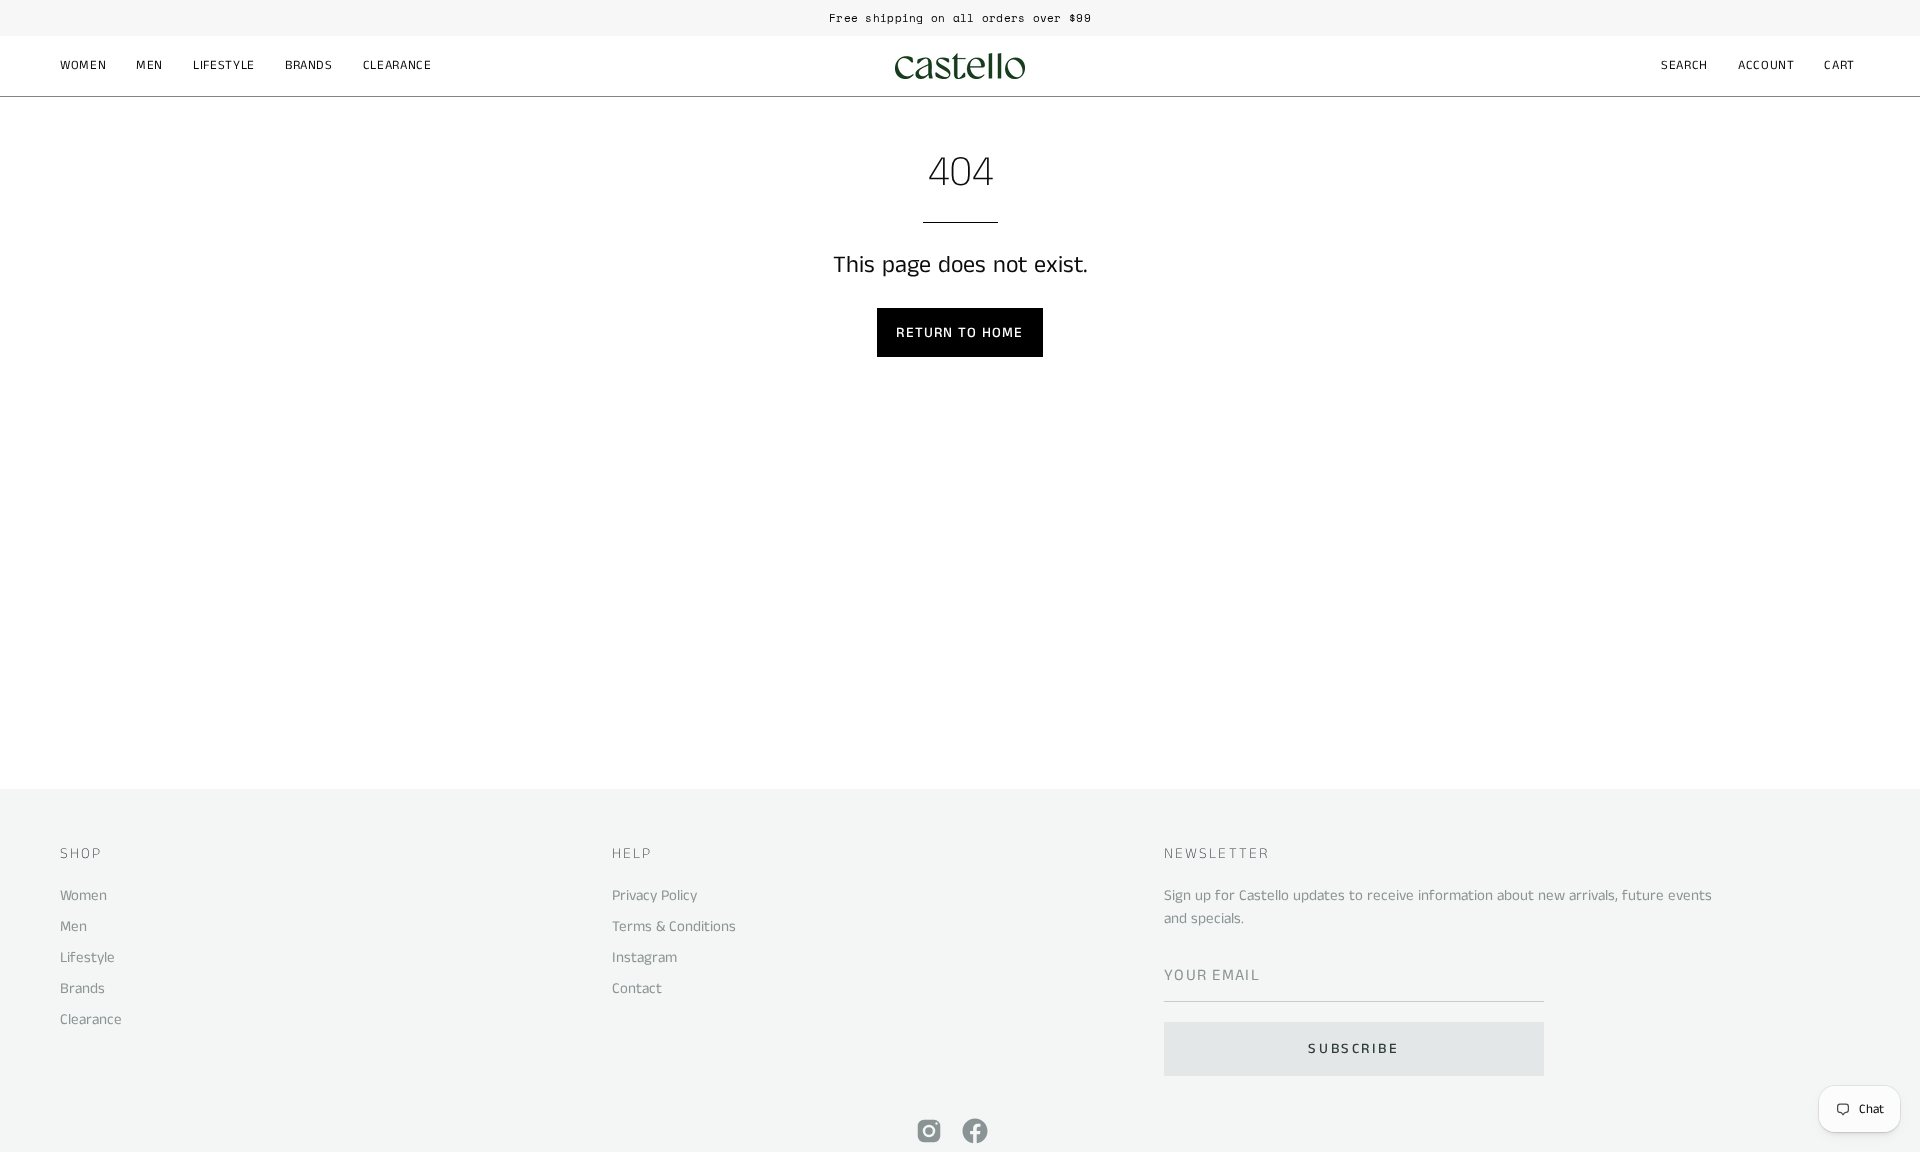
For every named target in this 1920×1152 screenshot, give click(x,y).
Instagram (644, 957)
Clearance (91, 1019)
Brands (82, 988)
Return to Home (959, 333)
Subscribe (1353, 1049)
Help (632, 854)
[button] (83, 66)
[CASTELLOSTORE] (960, 66)
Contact (637, 988)
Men (73, 926)
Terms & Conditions (674, 926)
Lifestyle (87, 957)
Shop (81, 854)
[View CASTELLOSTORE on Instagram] (929, 1131)
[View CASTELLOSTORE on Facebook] (975, 1131)
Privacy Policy (654, 895)
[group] (960, 18)
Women (83, 895)
